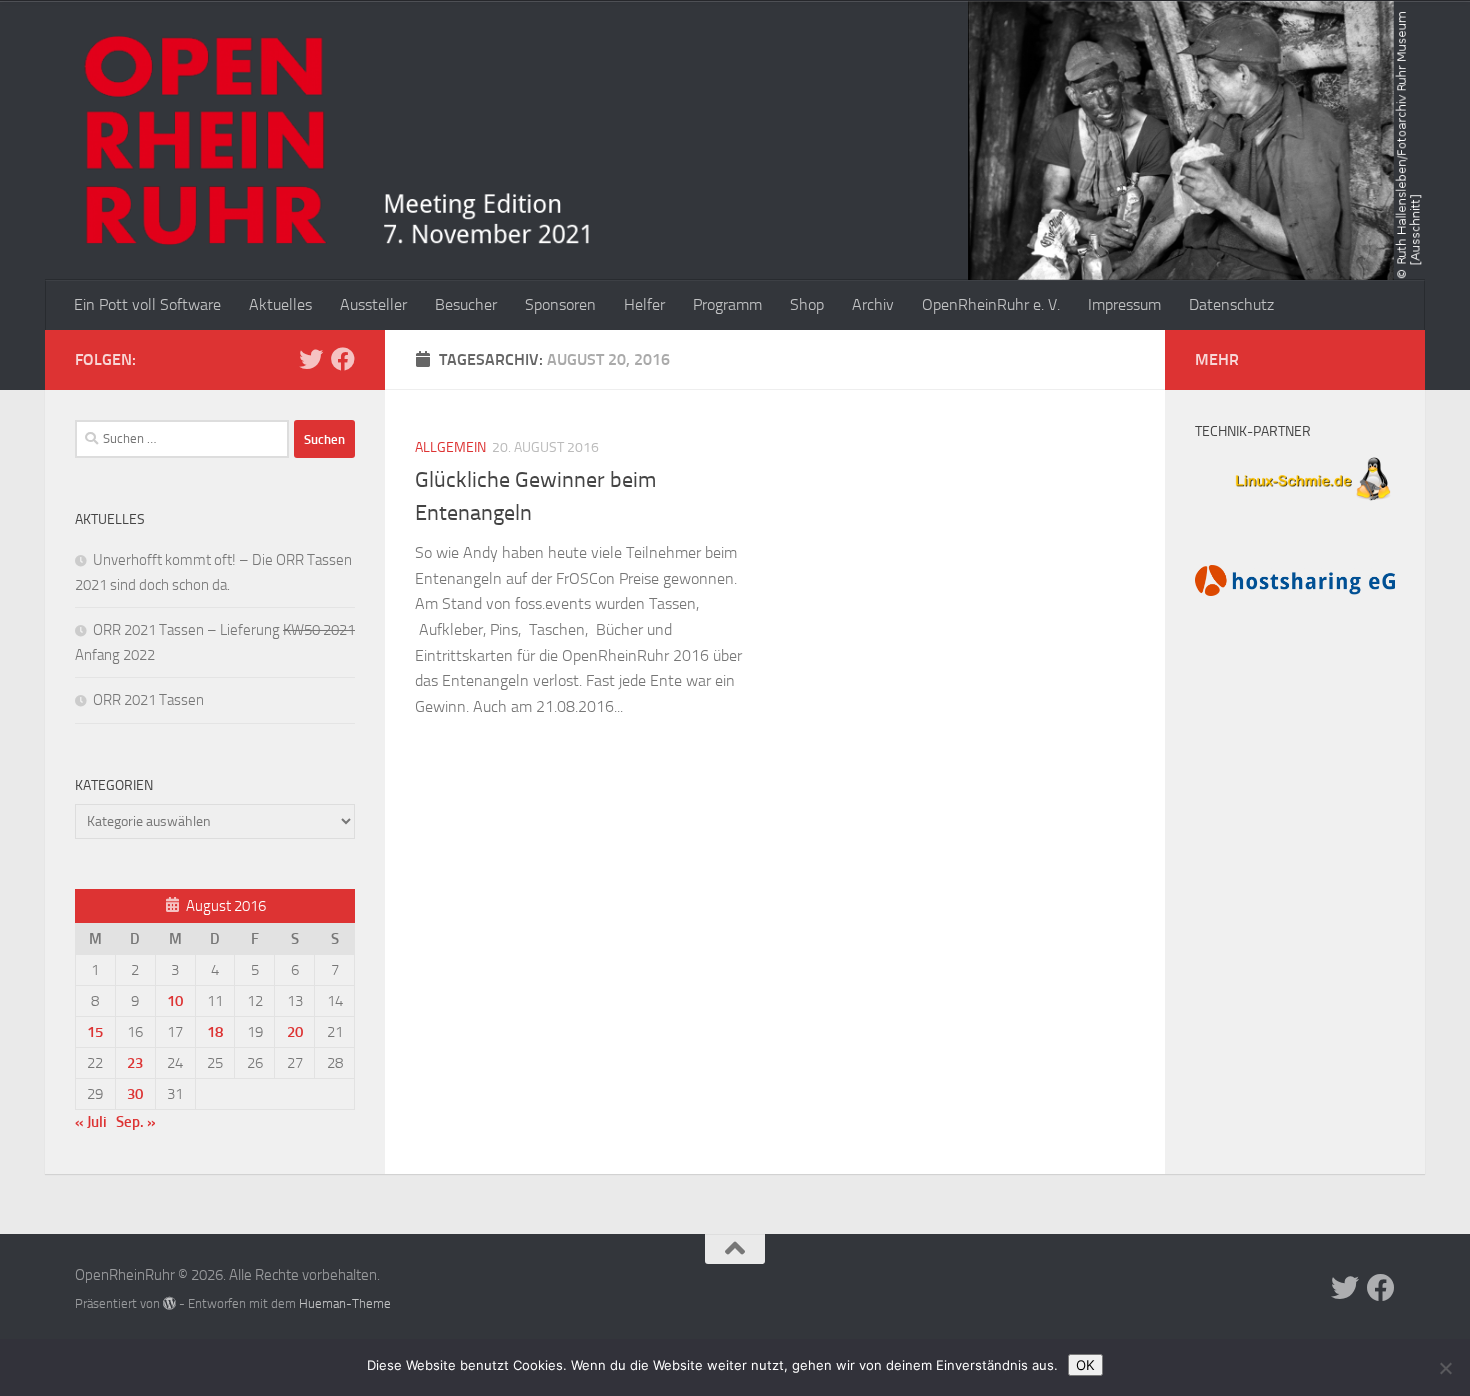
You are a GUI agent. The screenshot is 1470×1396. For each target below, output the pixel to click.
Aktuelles (280, 304)
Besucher (466, 304)
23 (135, 1063)
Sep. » (136, 1122)
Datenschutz (1231, 304)
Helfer (644, 304)
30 (135, 1094)
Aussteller (373, 304)
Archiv (873, 304)
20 (295, 1032)
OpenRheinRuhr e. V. (991, 304)
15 (95, 1032)
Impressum (1124, 304)
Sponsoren (560, 304)
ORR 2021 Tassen (148, 700)
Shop (807, 304)
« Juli (91, 1122)
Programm (727, 304)
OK (1085, 1365)
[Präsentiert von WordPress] (169, 1303)
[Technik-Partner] (1295, 503)
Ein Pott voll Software (147, 304)
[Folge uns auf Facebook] (343, 359)
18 (215, 1032)
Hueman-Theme (345, 1303)
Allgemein (450, 447)
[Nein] (1445, 1368)
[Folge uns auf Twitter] (311, 359)
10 (175, 1001)
